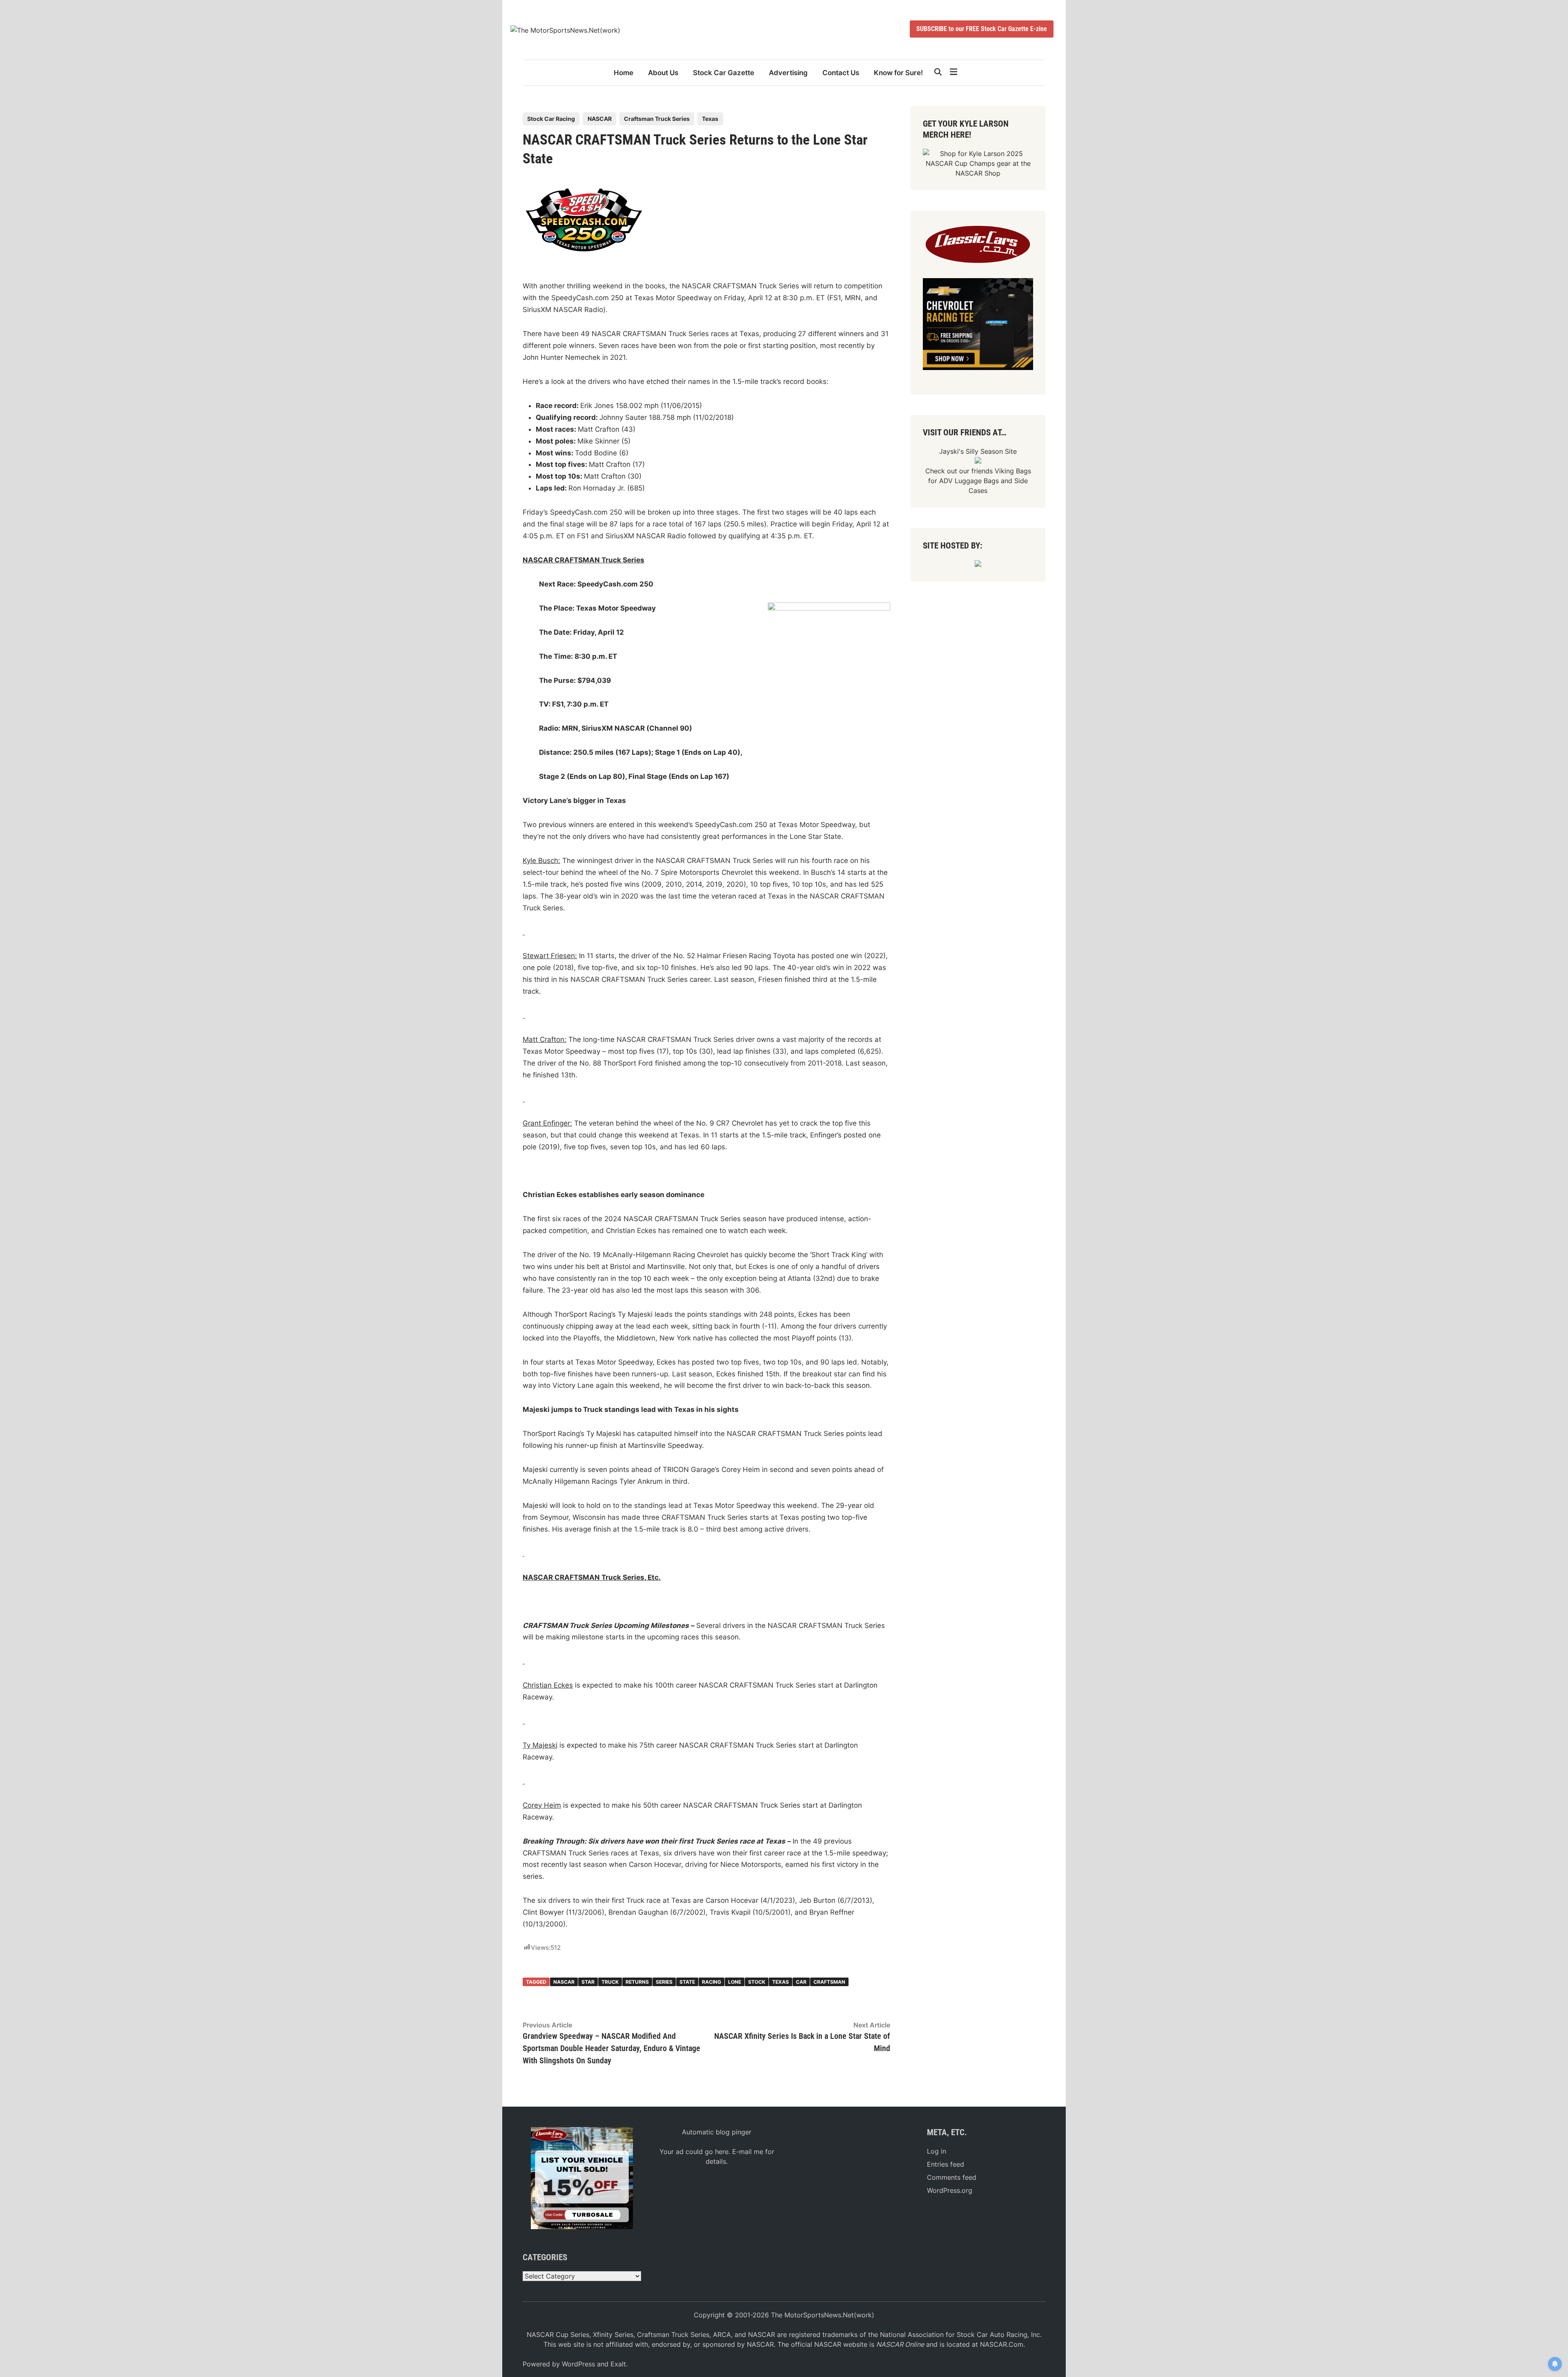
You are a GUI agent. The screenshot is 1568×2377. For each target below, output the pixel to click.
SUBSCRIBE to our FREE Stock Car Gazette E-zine (982, 29)
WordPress (578, 2364)
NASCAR (600, 119)
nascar (564, 1982)
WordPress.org (950, 2190)
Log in (937, 2151)
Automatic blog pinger (717, 2132)
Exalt (618, 2364)
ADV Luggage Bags (969, 481)
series (664, 1982)
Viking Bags (1013, 471)
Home (624, 73)
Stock (757, 1982)
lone (735, 1982)
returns (637, 1982)
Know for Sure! (898, 73)
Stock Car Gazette (724, 73)
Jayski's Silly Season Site (978, 451)
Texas (710, 119)
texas (781, 1982)
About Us (663, 73)
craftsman (829, 1982)
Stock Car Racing (551, 119)
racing (712, 1982)
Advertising (788, 73)
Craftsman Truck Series (657, 119)
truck (610, 1982)
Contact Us (841, 73)
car (801, 1982)
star (588, 1982)
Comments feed (952, 2177)
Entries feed (945, 2164)
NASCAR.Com (1002, 2344)
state (687, 1982)
